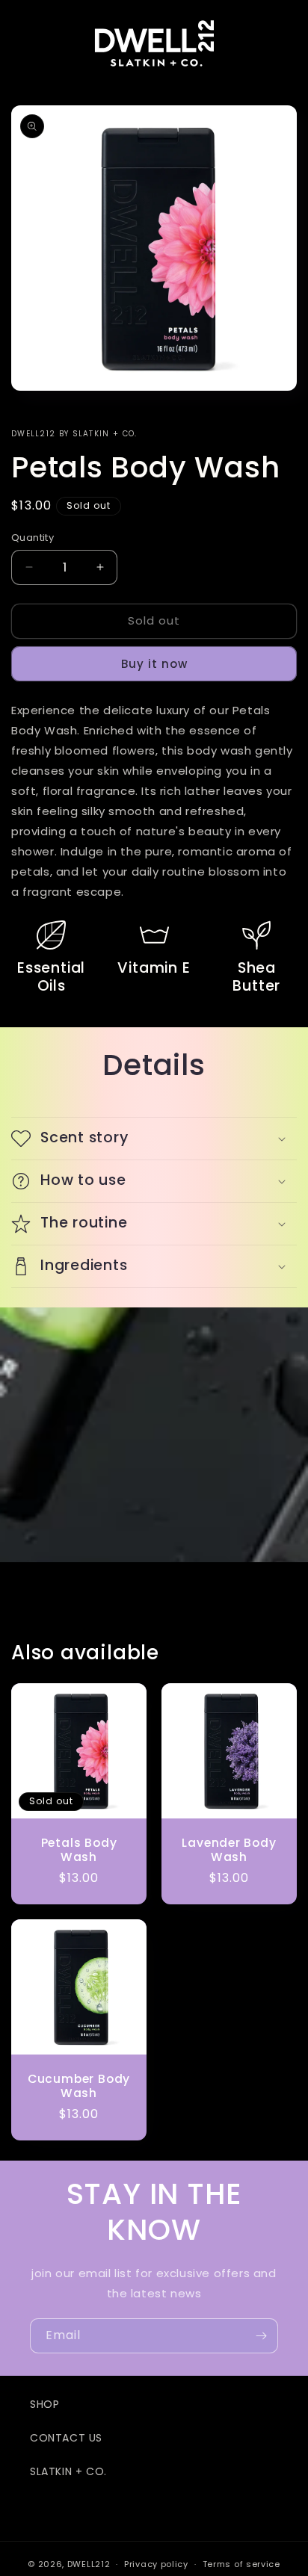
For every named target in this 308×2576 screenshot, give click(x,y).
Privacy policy (156, 2564)
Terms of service (241, 2564)
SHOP (44, 2404)
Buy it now (154, 664)
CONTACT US (66, 2438)
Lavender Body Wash (229, 1850)
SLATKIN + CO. (68, 2471)
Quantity (33, 538)
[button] (154, 1139)
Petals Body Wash (79, 1850)
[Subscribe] (261, 2336)
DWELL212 (89, 2564)
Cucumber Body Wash (79, 2086)
